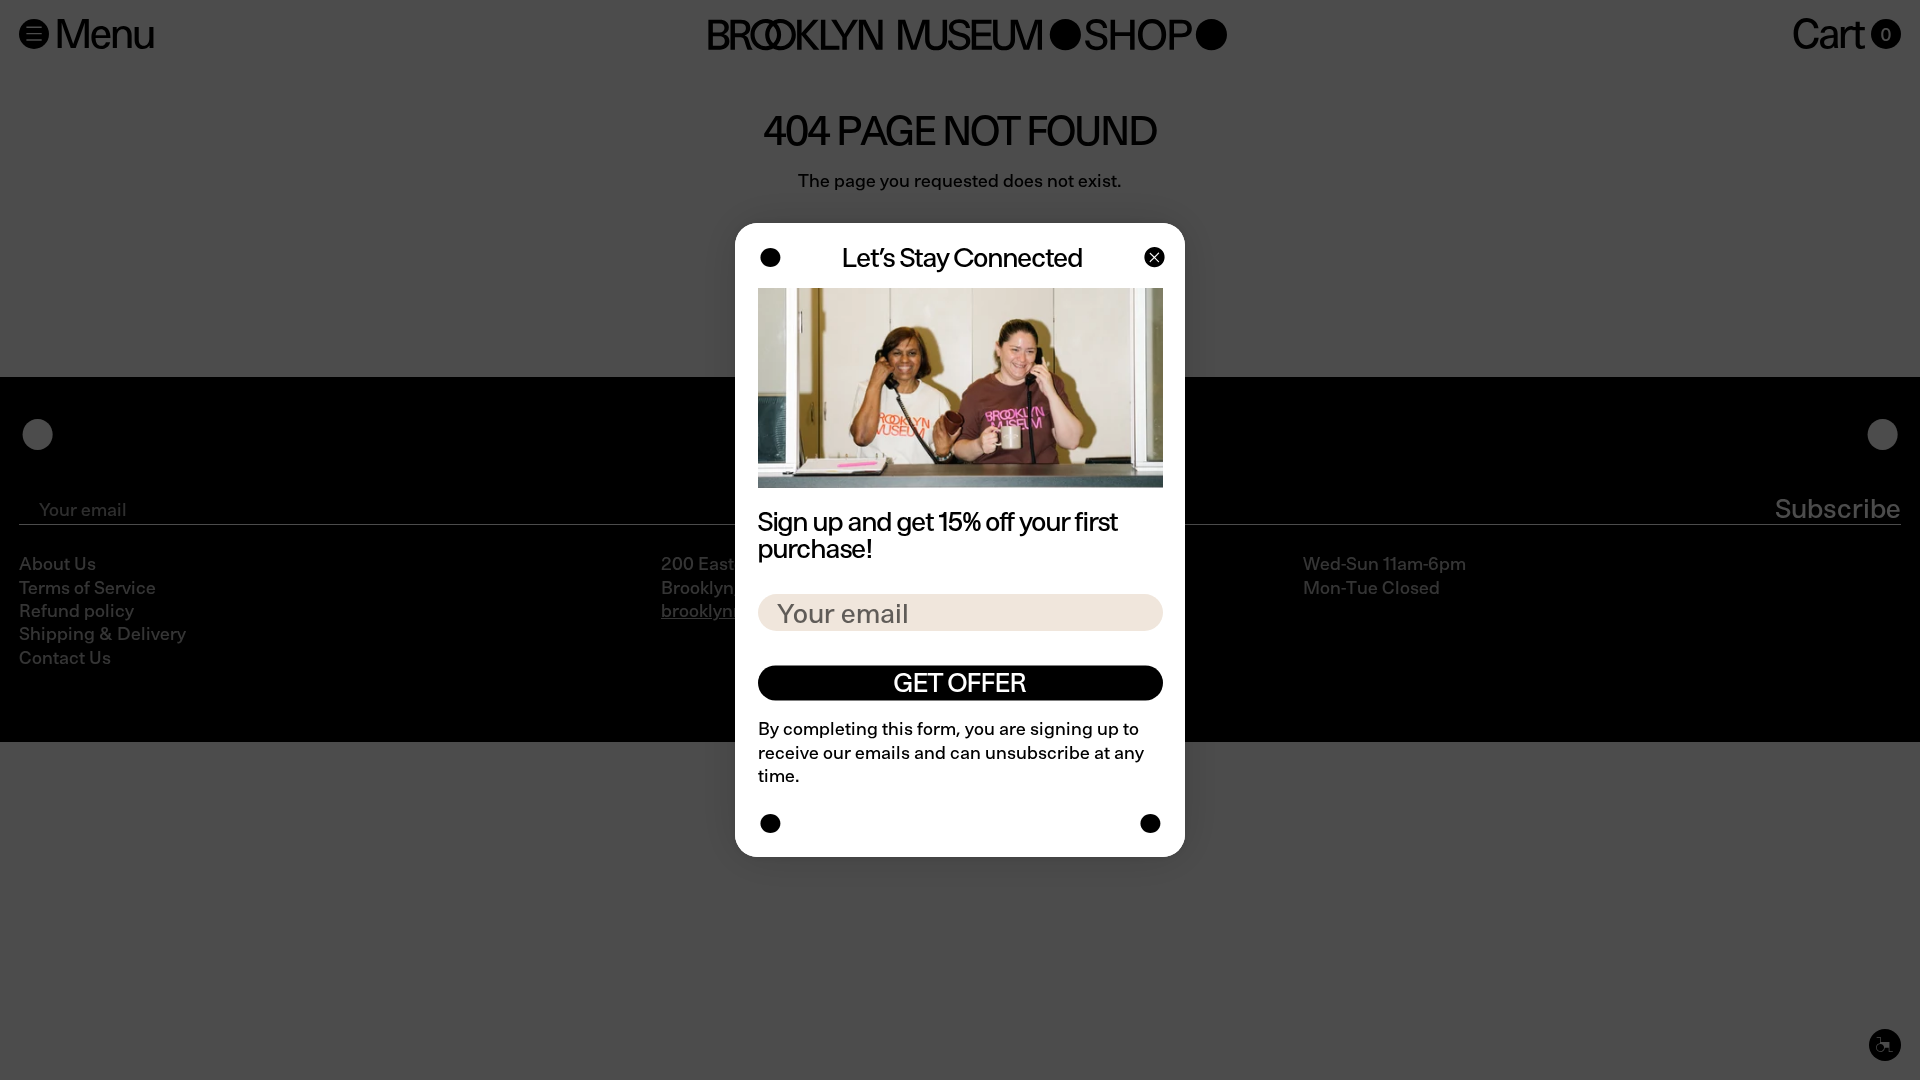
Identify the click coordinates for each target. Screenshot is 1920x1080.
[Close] (1152, 259)
